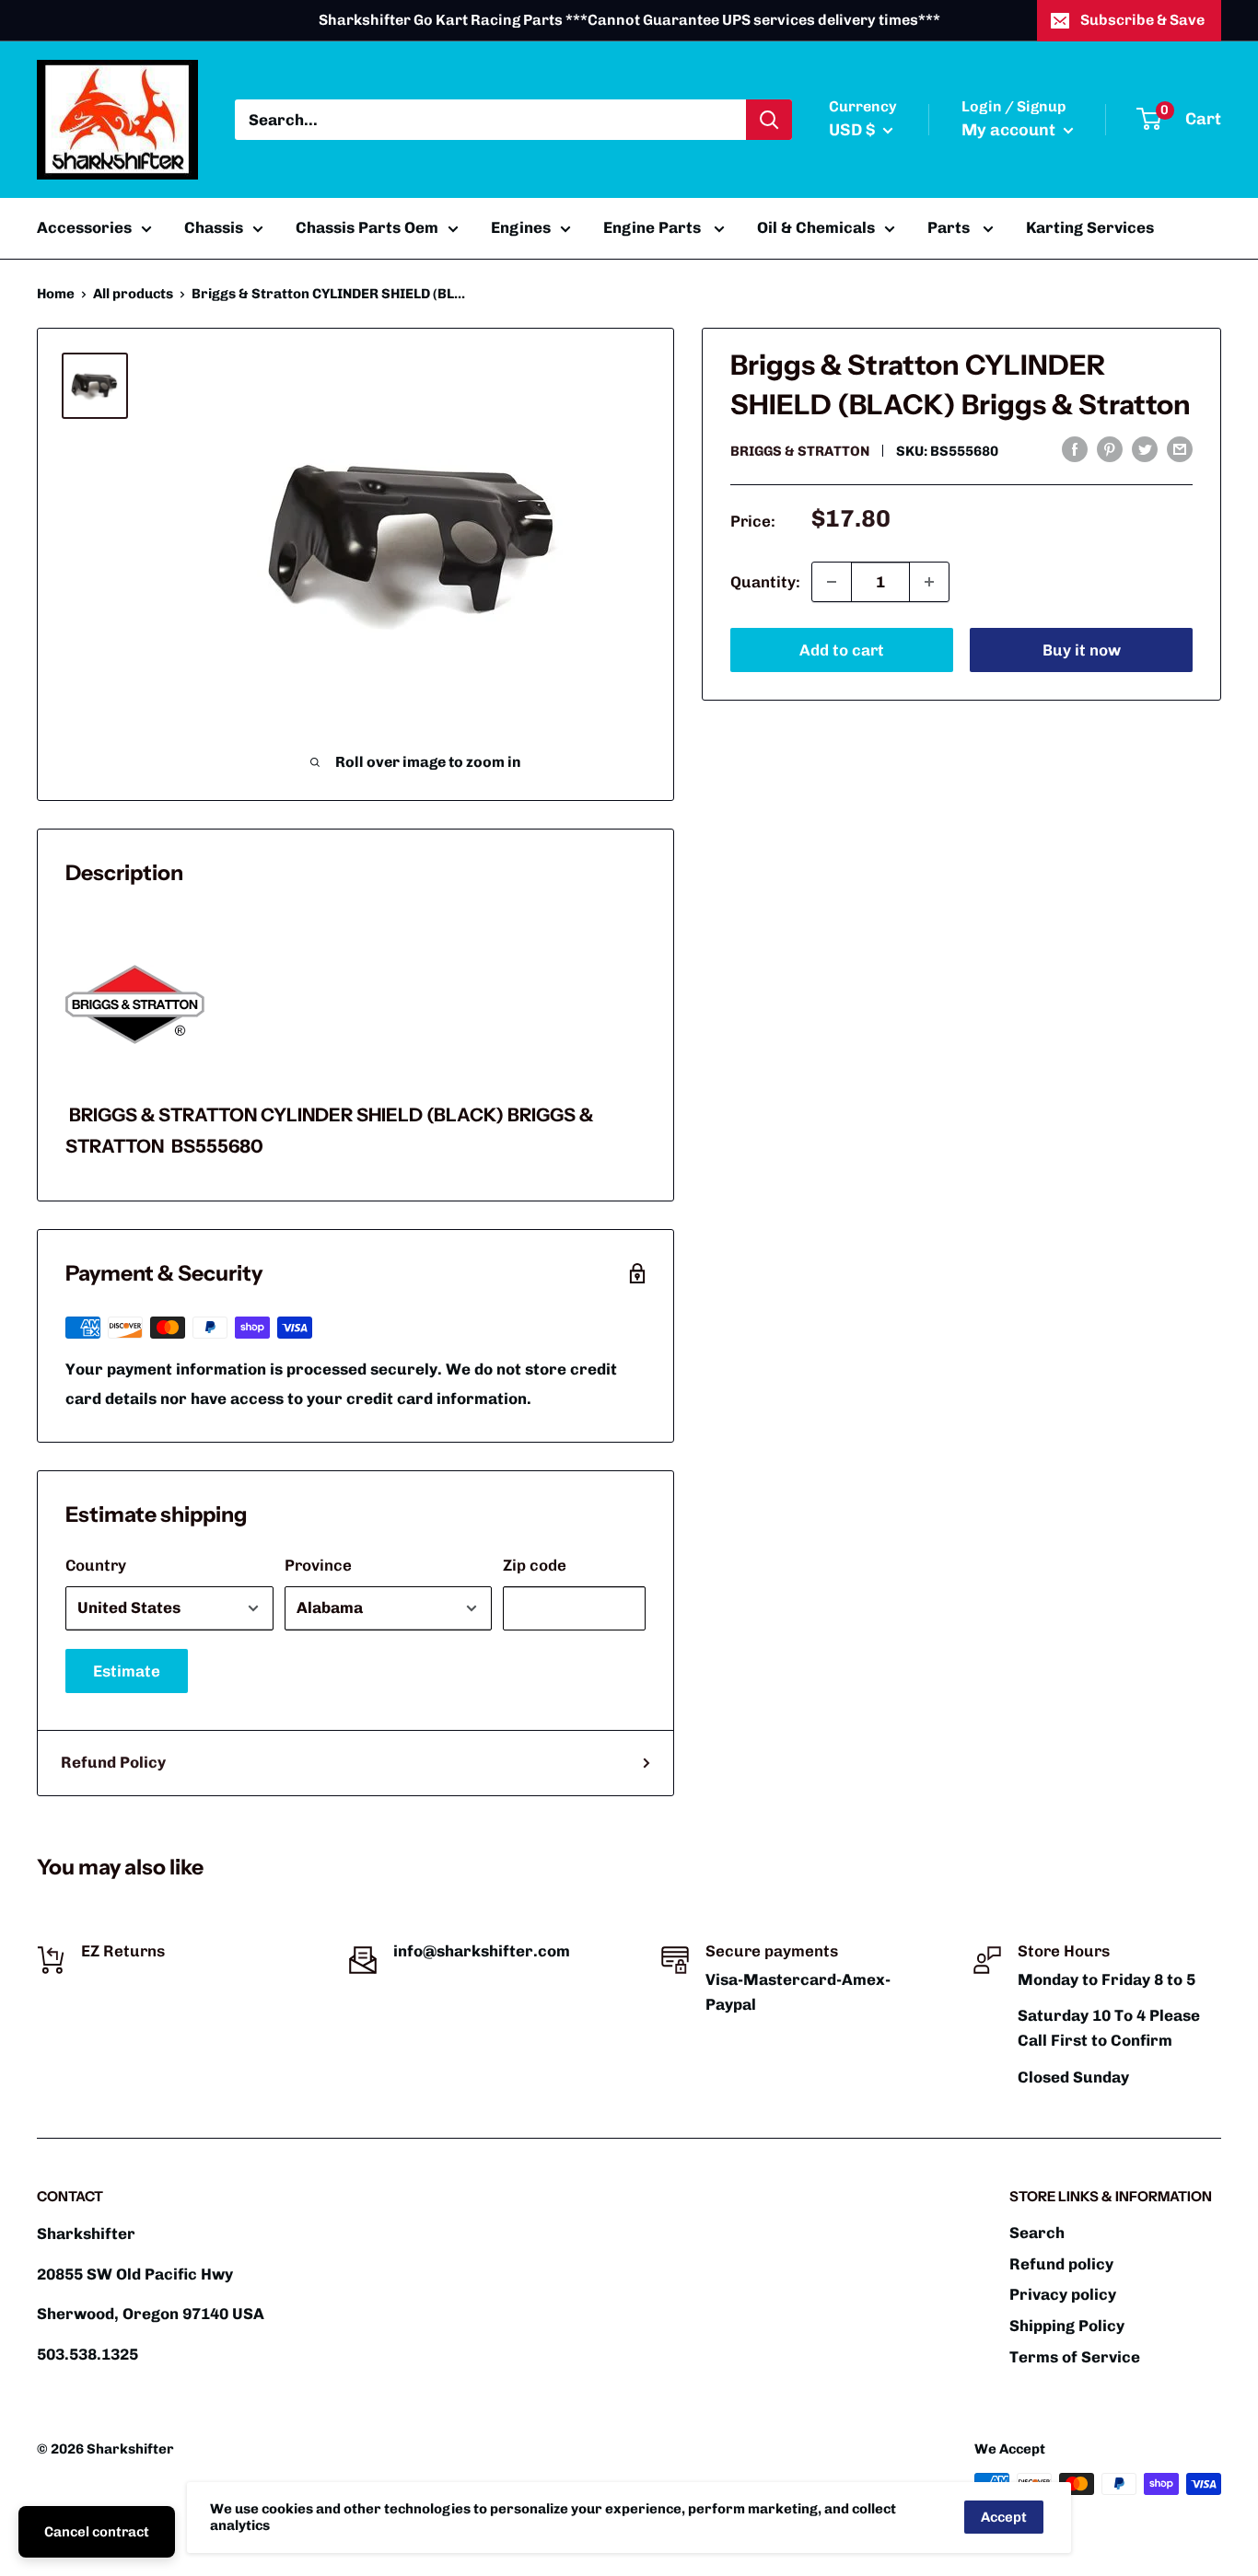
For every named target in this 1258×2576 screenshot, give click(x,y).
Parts (950, 227)
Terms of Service (1075, 2357)
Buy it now (1082, 650)
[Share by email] (1180, 449)
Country (96, 1565)
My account (1010, 130)
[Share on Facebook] (1075, 449)
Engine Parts (654, 227)
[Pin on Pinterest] (1110, 449)
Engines (521, 227)
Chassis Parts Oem (367, 227)
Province (318, 1565)
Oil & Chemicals (816, 227)
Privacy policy (1063, 2294)
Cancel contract (97, 2532)
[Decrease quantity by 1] (832, 582)
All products (133, 294)
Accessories (84, 227)
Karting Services (1090, 227)
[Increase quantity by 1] (929, 582)
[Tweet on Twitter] (1145, 449)
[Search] (769, 120)
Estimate (127, 1671)
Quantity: (765, 581)
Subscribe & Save (1142, 20)
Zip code (535, 1565)
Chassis (214, 227)
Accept (1004, 2517)
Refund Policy (113, 1762)
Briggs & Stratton (800, 451)
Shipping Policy (1067, 2326)
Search (1037, 2233)
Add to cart (842, 650)
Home (56, 294)
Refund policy (1061, 2264)
